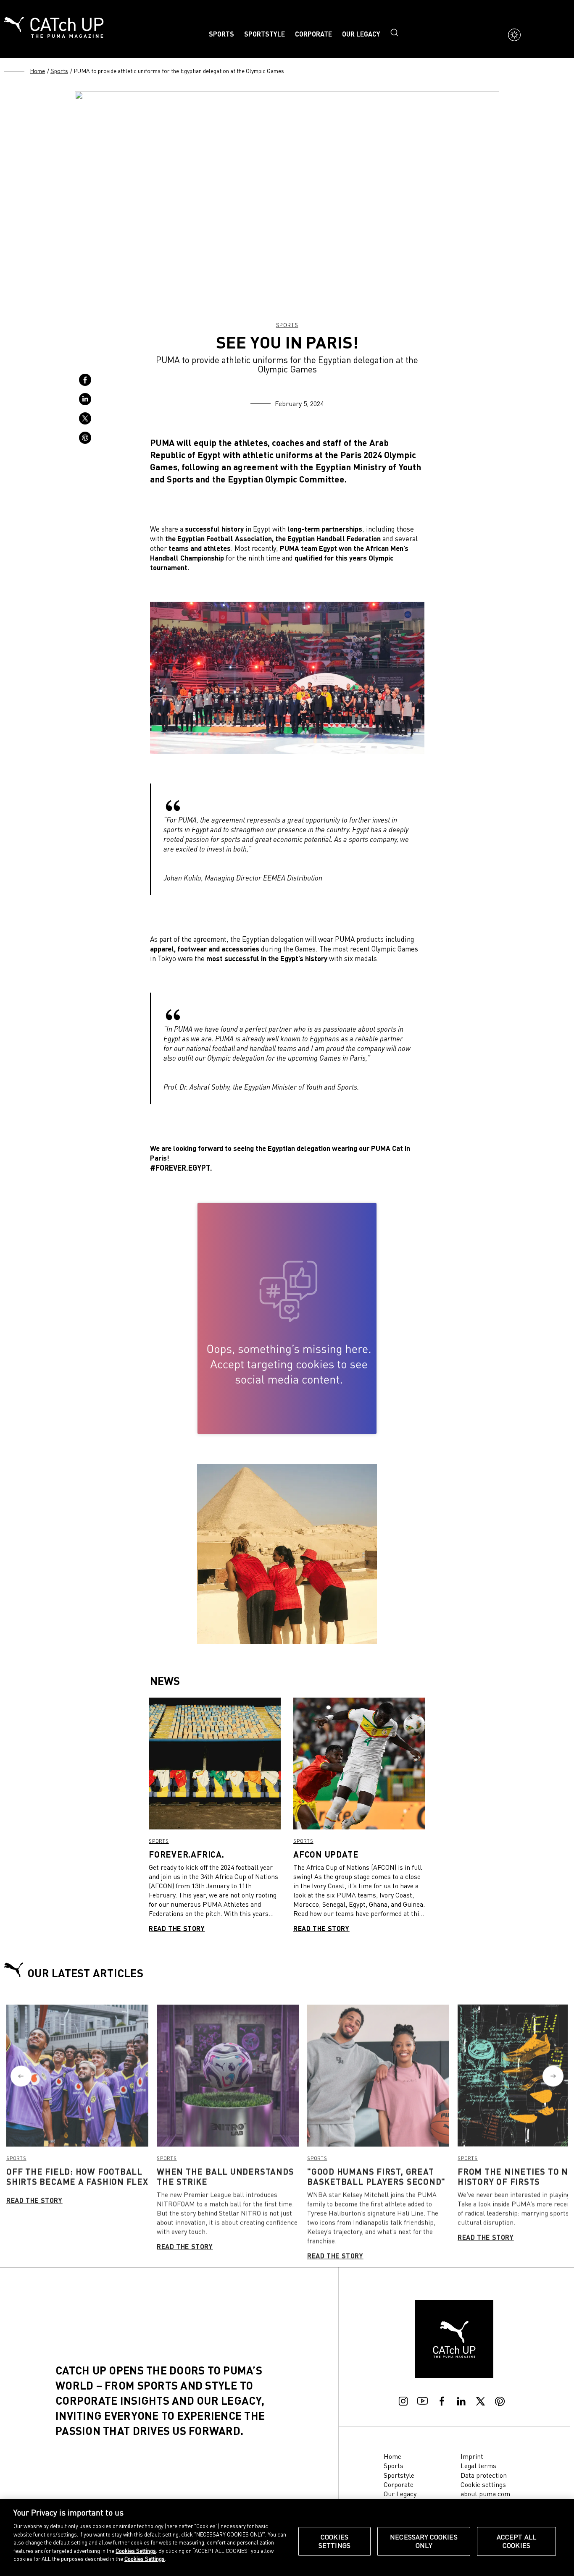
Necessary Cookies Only (424, 2541)
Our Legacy (361, 34)
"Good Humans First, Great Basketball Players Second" (376, 2176)
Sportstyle (265, 34)
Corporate (313, 34)
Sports (221, 34)
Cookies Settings (334, 2541)
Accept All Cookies (517, 2541)
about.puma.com (485, 2494)
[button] (21, 2076)
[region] (287, 2538)
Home (37, 71)
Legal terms (478, 2466)
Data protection (484, 2475)
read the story (177, 1928)
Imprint (472, 2456)
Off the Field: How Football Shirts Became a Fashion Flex (77, 2176)
